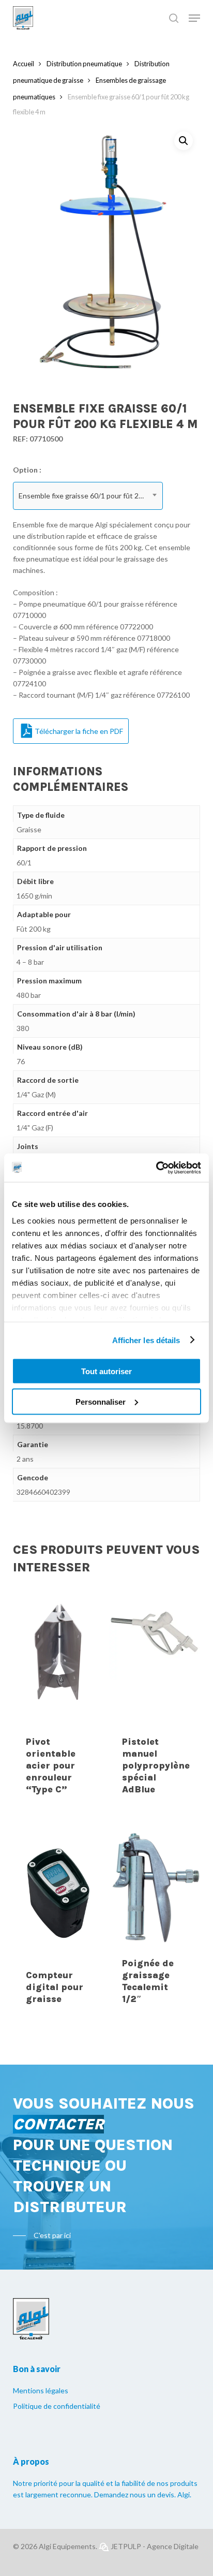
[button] (184, 141)
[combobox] (88, 496)
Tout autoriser (106, 1371)
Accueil (24, 64)
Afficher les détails (146, 1340)
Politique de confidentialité (57, 2406)
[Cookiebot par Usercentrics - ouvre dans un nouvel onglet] (156, 1168)
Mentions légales (41, 2390)
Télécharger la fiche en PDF (79, 731)
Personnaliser (101, 1401)
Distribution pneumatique (84, 64)
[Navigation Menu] (194, 18)
